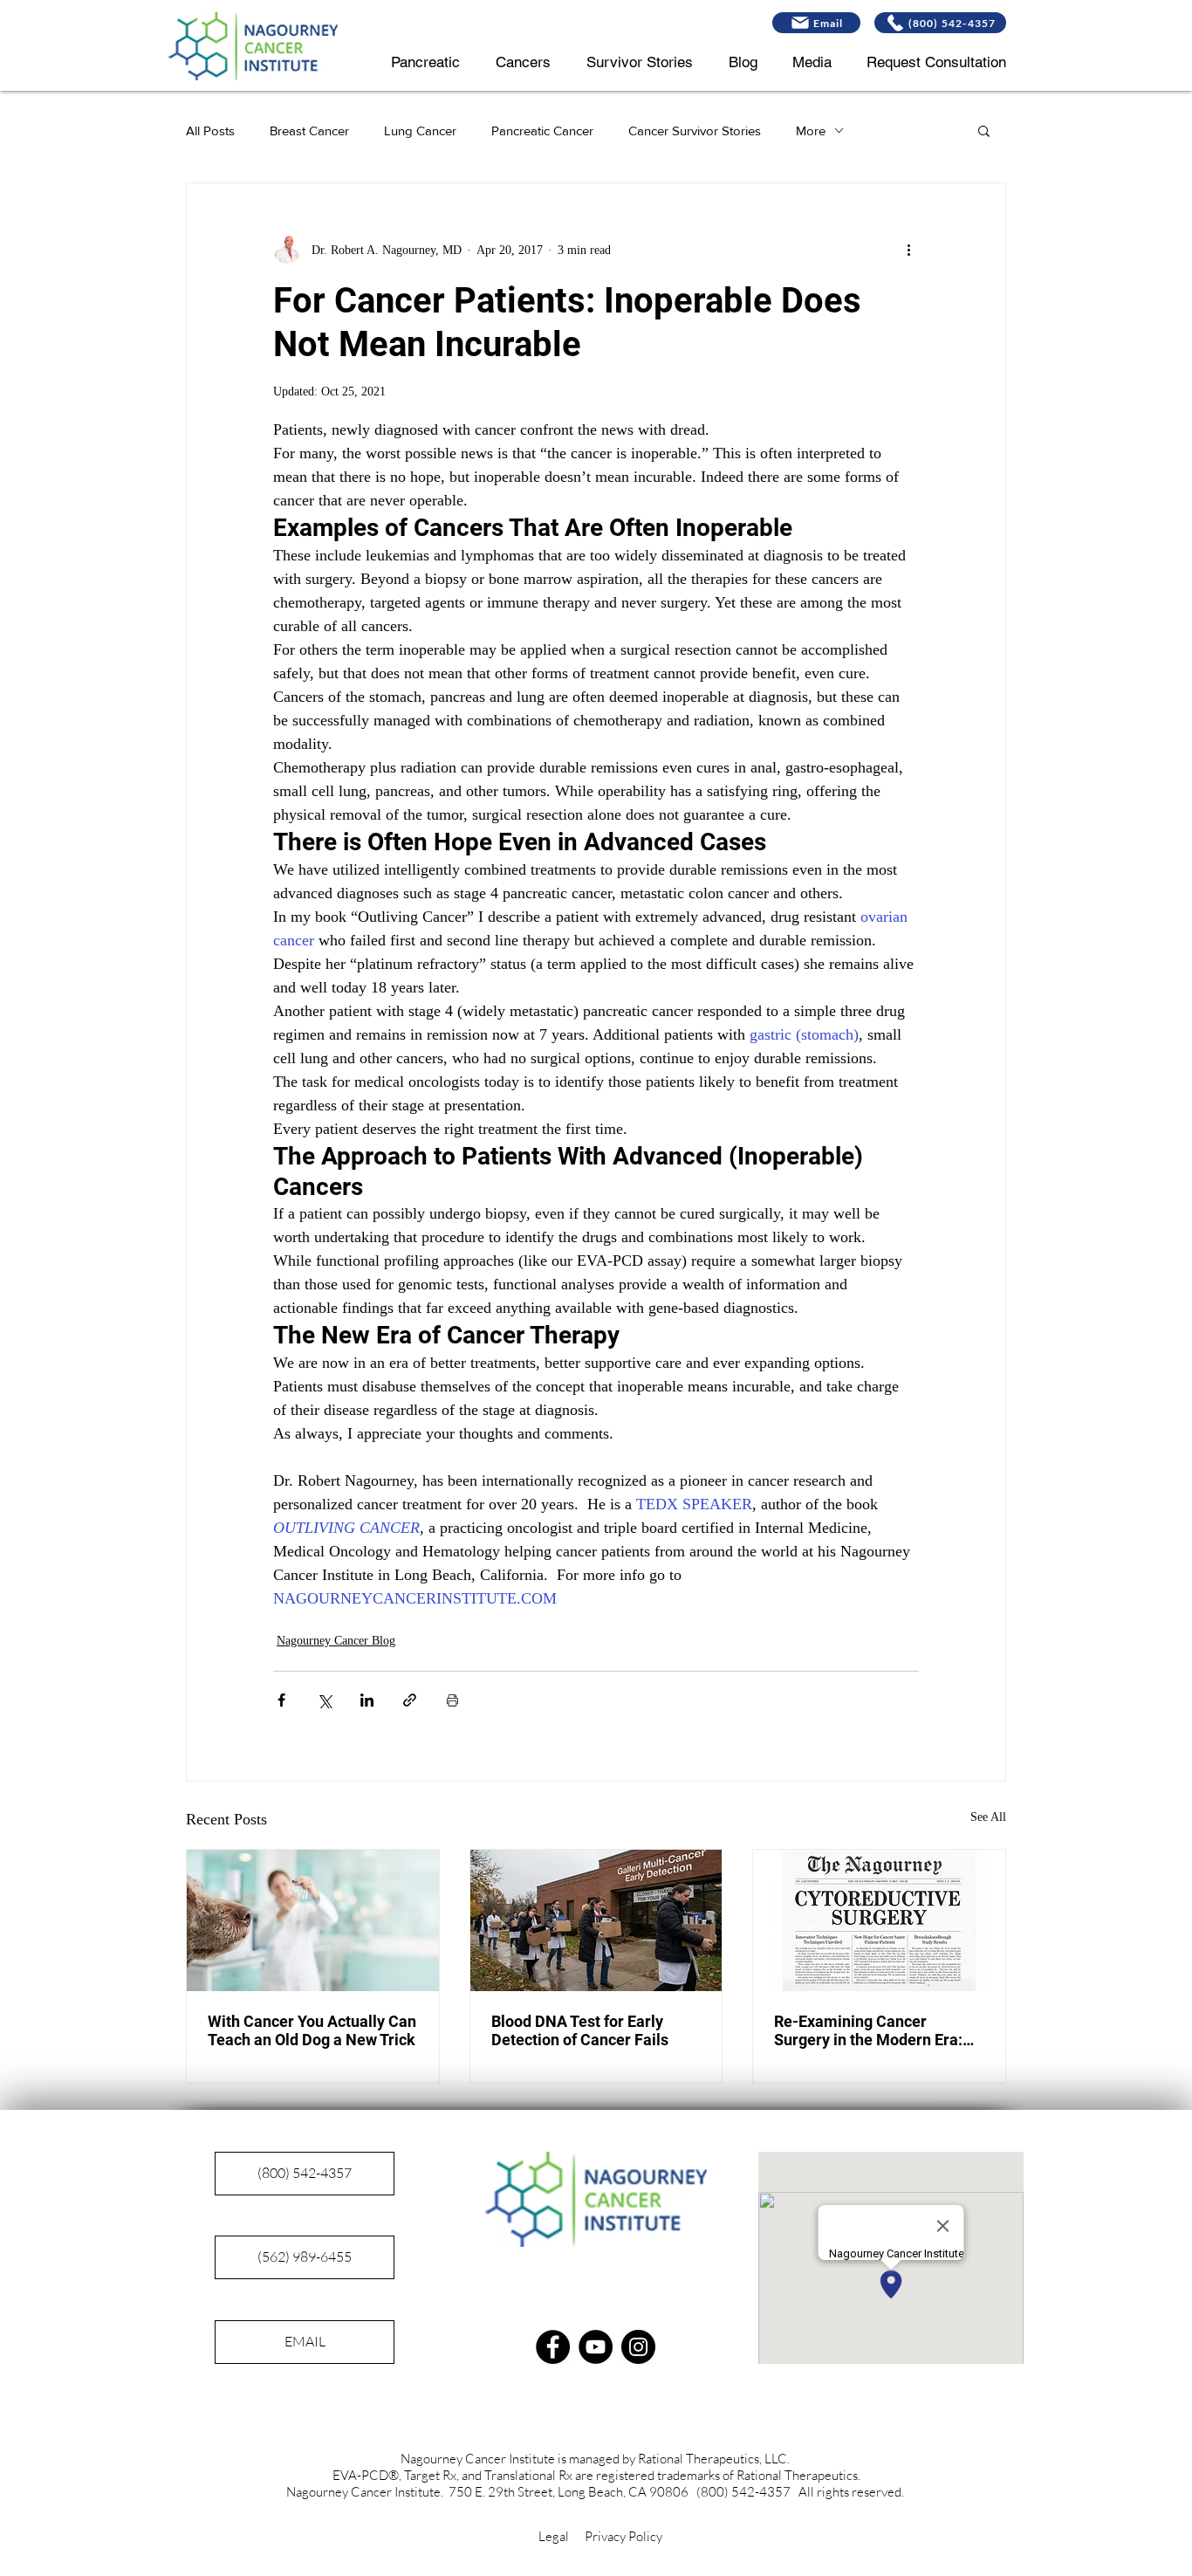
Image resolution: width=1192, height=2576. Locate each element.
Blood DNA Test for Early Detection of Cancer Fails (580, 2030)
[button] (984, 130)
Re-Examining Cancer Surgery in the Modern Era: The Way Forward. (868, 2030)
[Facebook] (553, 2347)
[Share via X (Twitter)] (324, 1700)
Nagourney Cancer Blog (336, 1641)
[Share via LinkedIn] (367, 1700)
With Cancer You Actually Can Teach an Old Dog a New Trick (312, 2030)
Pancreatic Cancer (542, 131)
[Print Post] (452, 1700)
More (811, 131)
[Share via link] (410, 1700)
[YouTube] (596, 2347)
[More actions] (908, 250)
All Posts (210, 131)
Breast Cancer (309, 131)
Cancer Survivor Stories (695, 131)
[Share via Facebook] (281, 1700)
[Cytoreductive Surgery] (879, 1920)
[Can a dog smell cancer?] (313, 1920)
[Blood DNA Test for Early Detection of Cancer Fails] (596, 1920)
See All (988, 1817)
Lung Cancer (420, 131)
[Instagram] (638, 2347)
